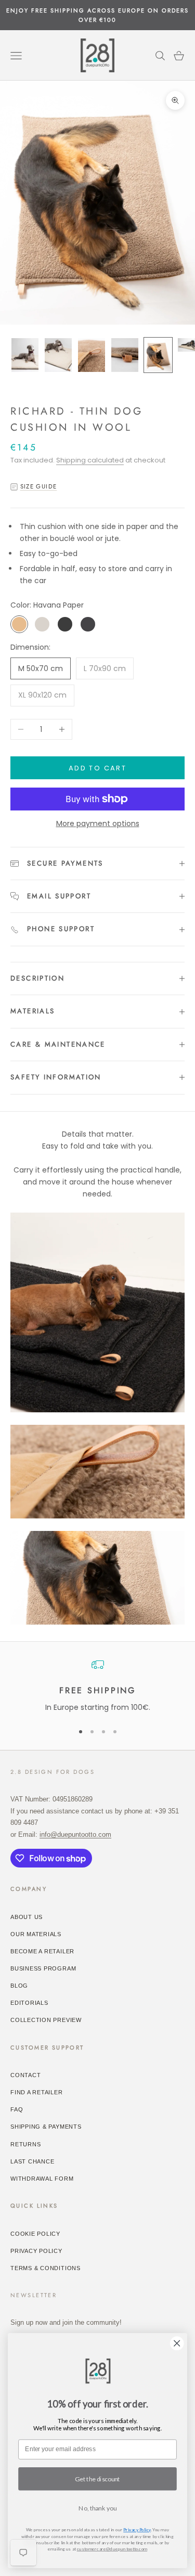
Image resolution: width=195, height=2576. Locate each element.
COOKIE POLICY (35, 2234)
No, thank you (97, 2508)
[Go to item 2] (58, 355)
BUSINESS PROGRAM (43, 1968)
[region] (97, 1686)
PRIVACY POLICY (36, 2251)
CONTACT (25, 2075)
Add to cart (97, 768)
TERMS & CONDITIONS (45, 2268)
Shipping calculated (90, 460)
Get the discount (97, 2479)
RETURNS (25, 2144)
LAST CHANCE (32, 2161)
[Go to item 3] (92, 355)
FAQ (17, 2109)
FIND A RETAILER (37, 2092)
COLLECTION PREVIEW (46, 2020)
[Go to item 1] (25, 355)
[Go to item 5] (158, 355)
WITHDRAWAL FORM (42, 2179)
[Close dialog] (177, 2343)
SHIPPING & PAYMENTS (46, 2127)
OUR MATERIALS (36, 1934)
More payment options (98, 823)
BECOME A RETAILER (42, 1951)
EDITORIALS (29, 2003)
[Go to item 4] (125, 355)
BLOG (19, 1986)
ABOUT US (27, 1917)
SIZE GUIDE (38, 486)
